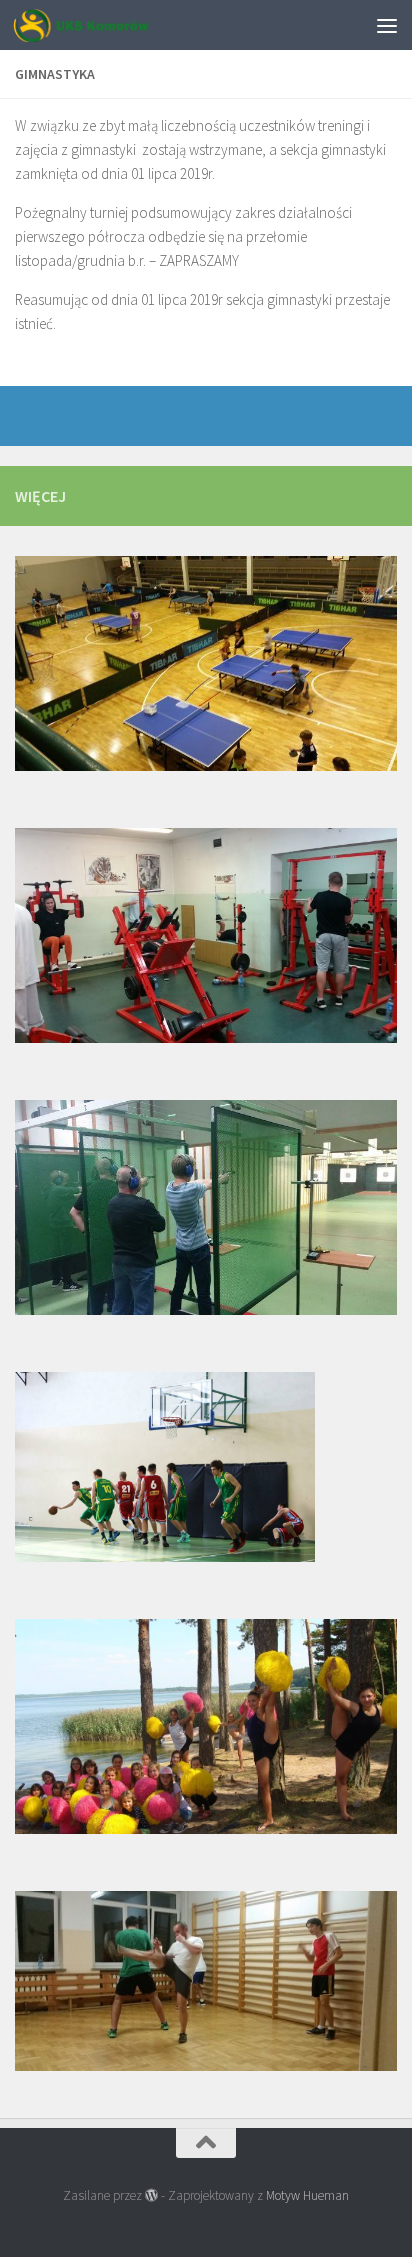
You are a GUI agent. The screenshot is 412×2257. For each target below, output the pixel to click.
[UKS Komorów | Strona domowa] (104, 25)
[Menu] (387, 25)
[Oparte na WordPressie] (151, 2195)
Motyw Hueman (307, 2195)
